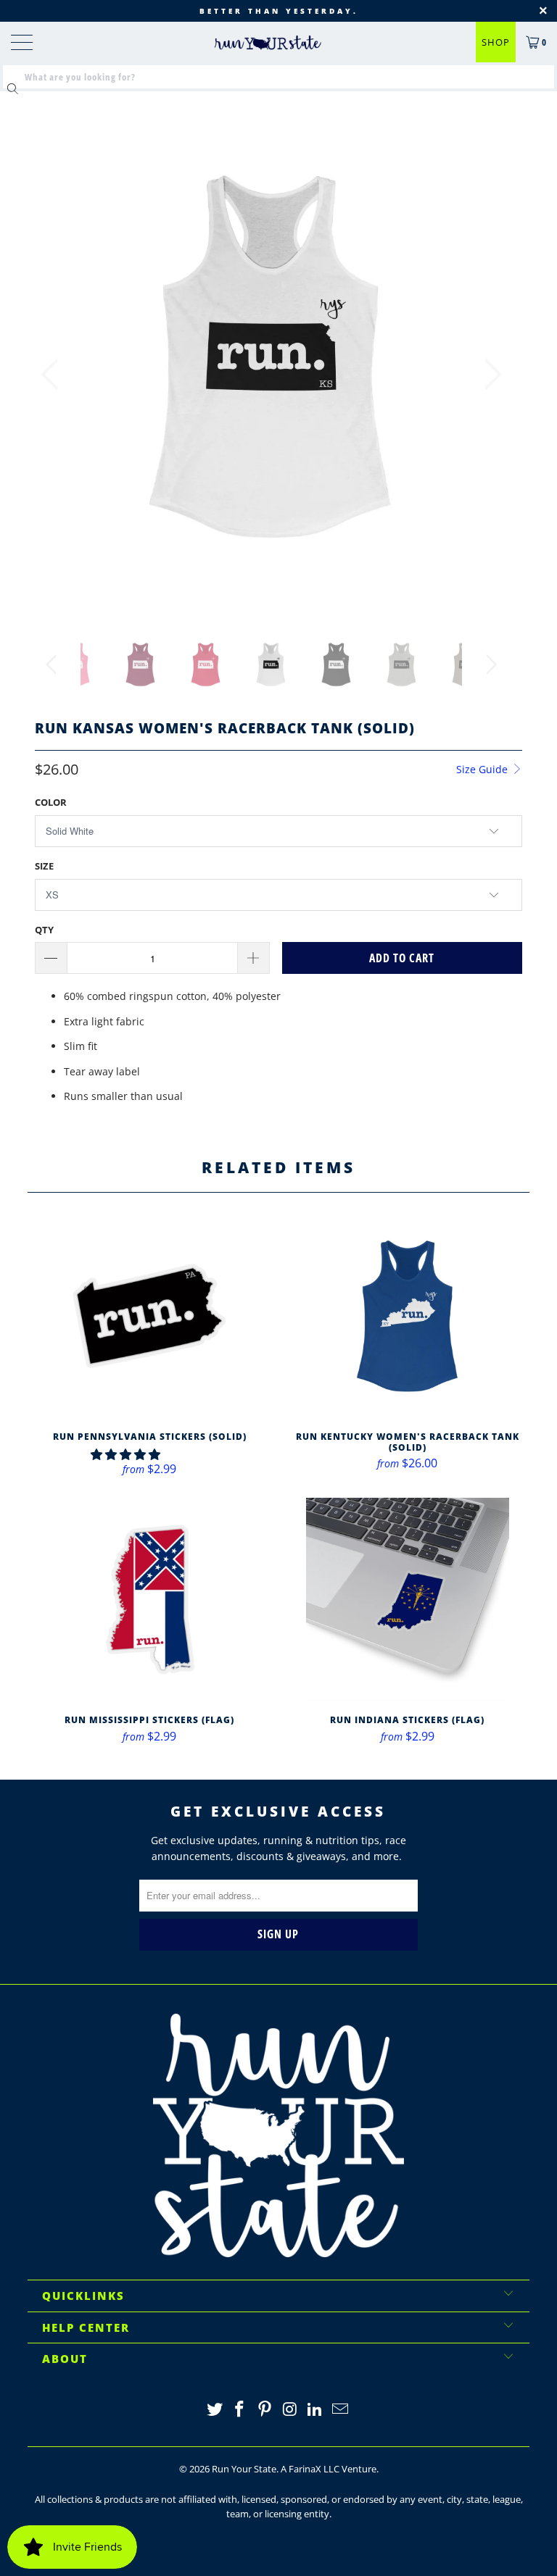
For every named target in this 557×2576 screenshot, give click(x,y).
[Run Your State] (268, 43)
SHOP (496, 42)
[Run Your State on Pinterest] (265, 2410)
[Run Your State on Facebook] (240, 2410)
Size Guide (483, 769)
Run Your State (244, 2469)
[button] (125, 1454)
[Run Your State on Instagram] (291, 2410)
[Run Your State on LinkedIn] (315, 2410)
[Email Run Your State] (341, 2410)
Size (44, 866)
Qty (44, 930)
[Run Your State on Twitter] (215, 2410)
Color (51, 802)
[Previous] (54, 374)
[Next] (489, 374)
